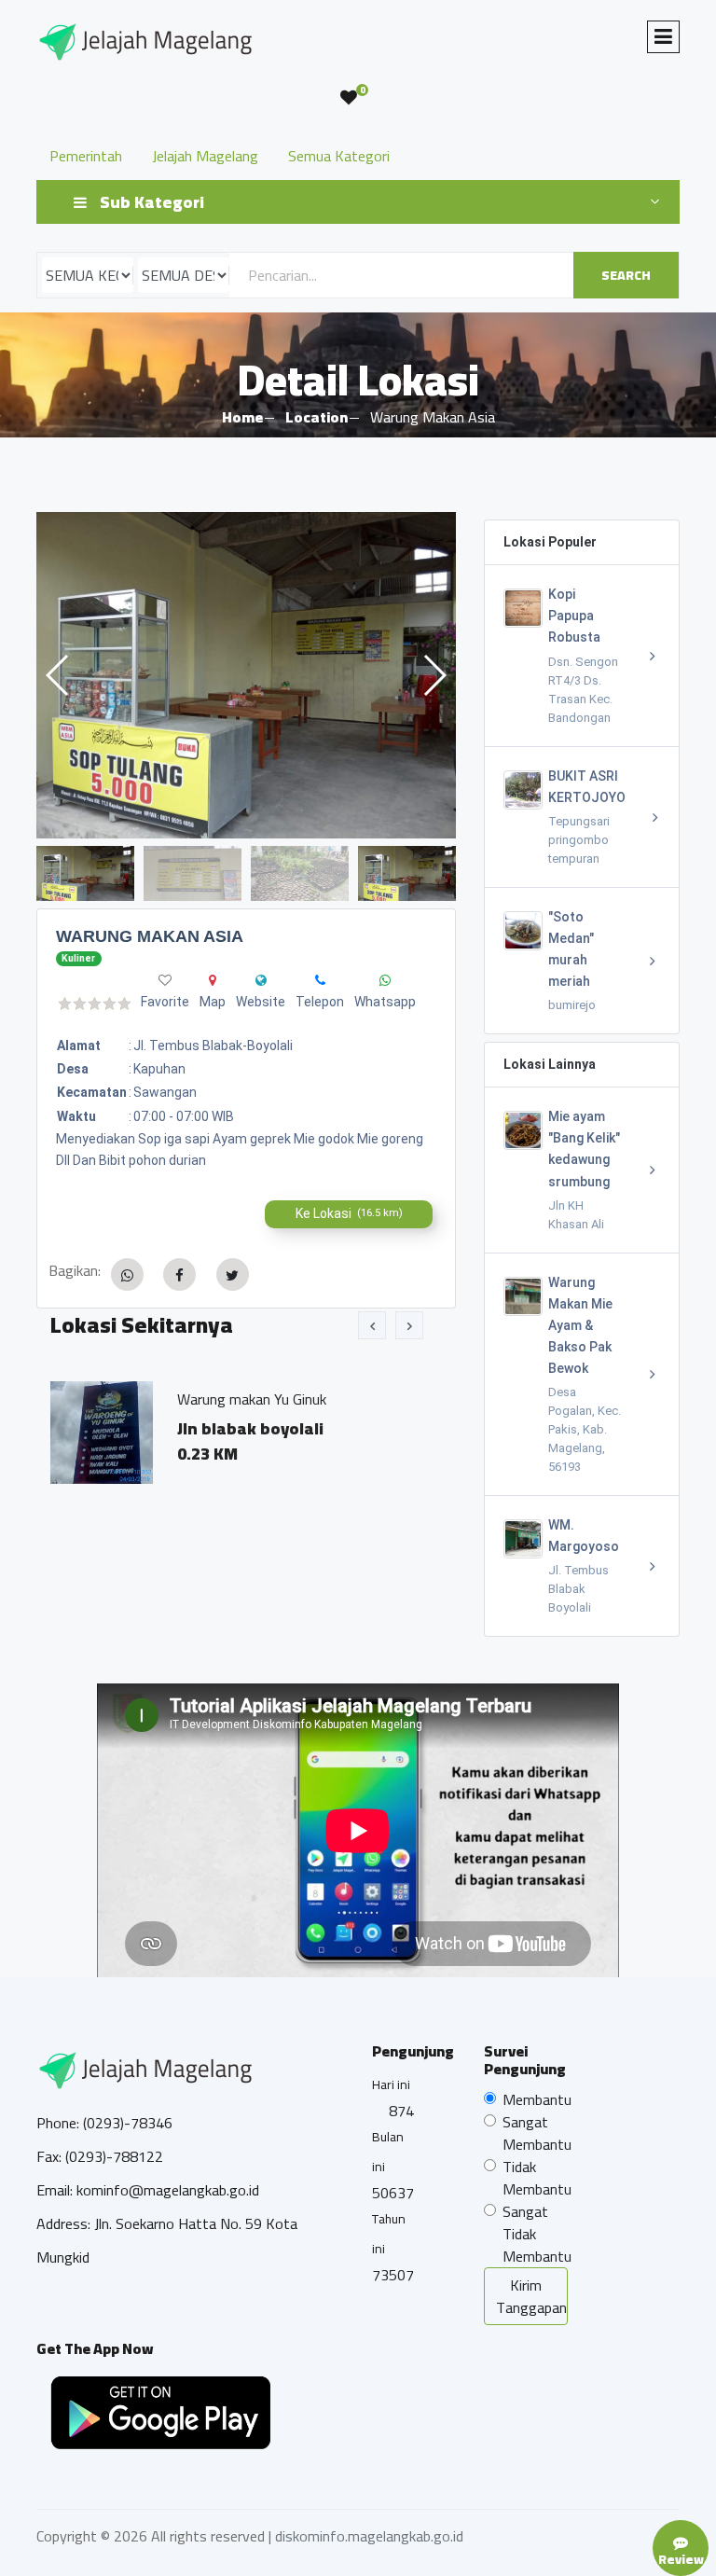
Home (242, 417)
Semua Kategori (339, 156)
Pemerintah (86, 156)
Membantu (537, 2099)
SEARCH (626, 275)
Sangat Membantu (537, 2133)
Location (317, 417)
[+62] (320, 980)
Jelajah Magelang (205, 156)
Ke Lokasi (349, 1213)
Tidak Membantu (537, 2178)
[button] (434, 675)
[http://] (261, 980)
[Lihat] (246, 675)
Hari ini (391, 2084)
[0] (349, 98)
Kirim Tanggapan (531, 2296)
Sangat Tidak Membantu (537, 2234)
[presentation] (372, 1325)
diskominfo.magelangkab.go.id (369, 2536)
